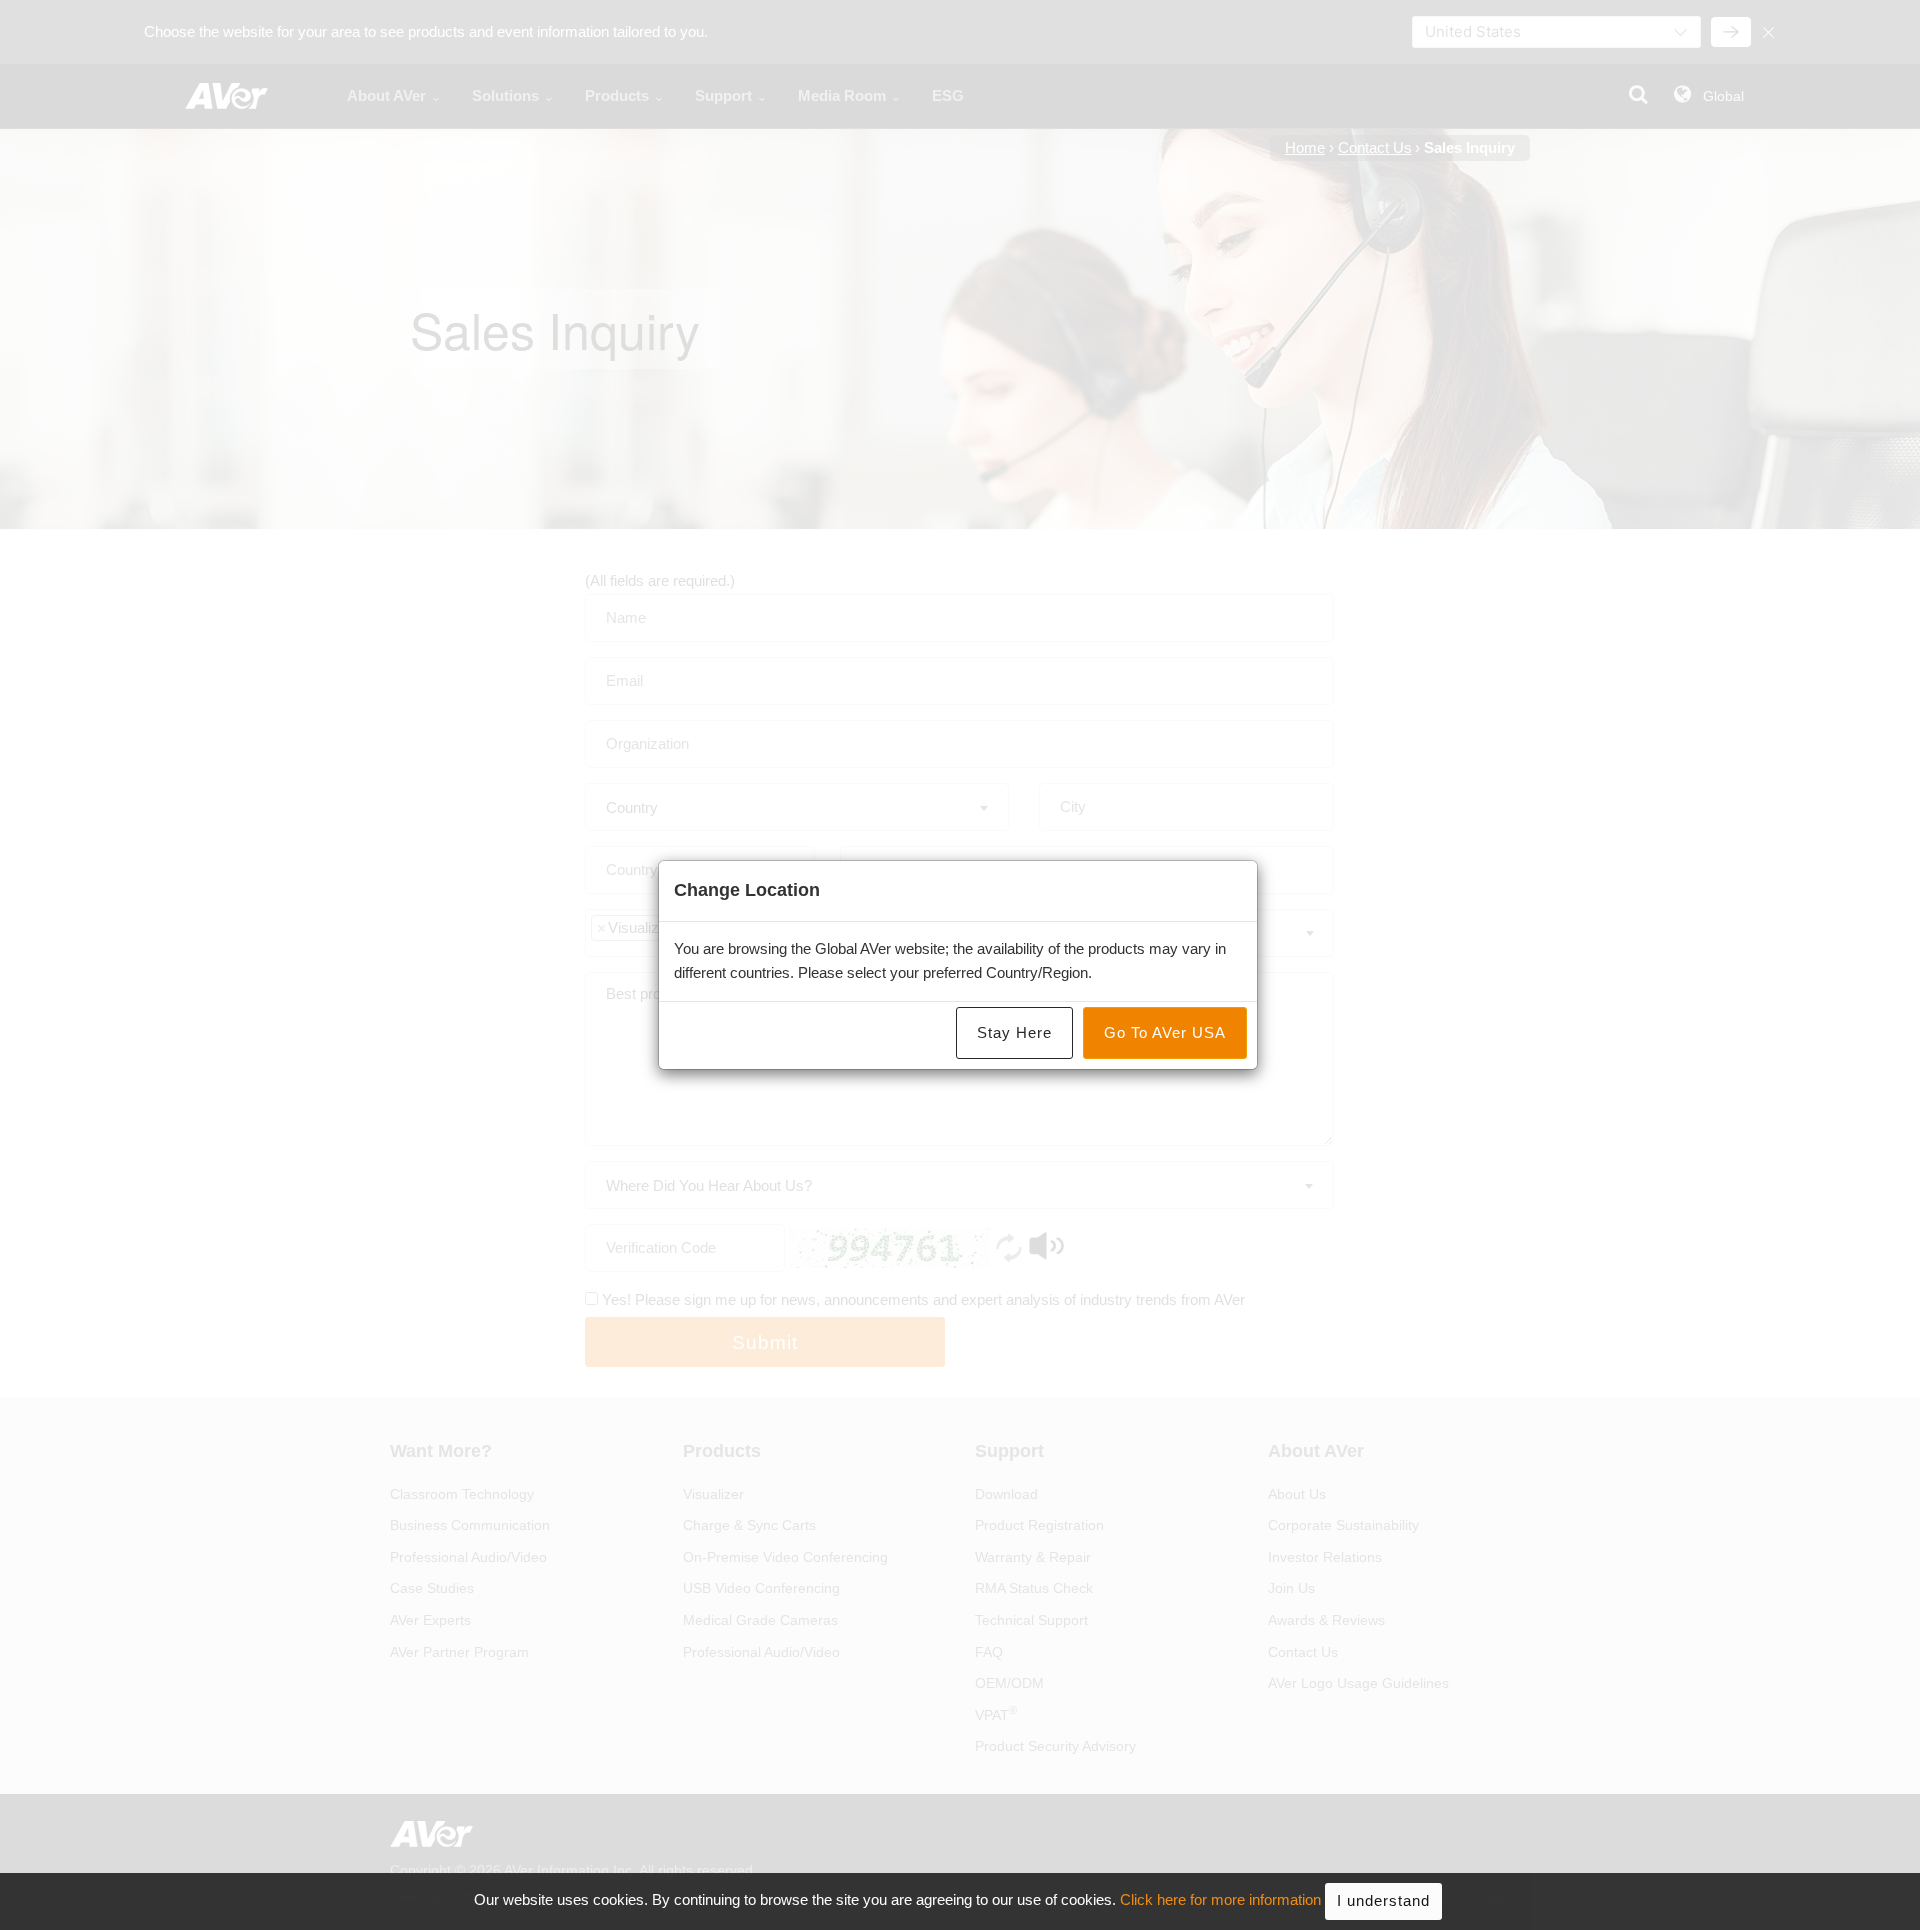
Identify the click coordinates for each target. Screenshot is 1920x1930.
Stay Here (1014, 1032)
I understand (1383, 1900)
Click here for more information (1220, 1900)
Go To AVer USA (1165, 1032)
